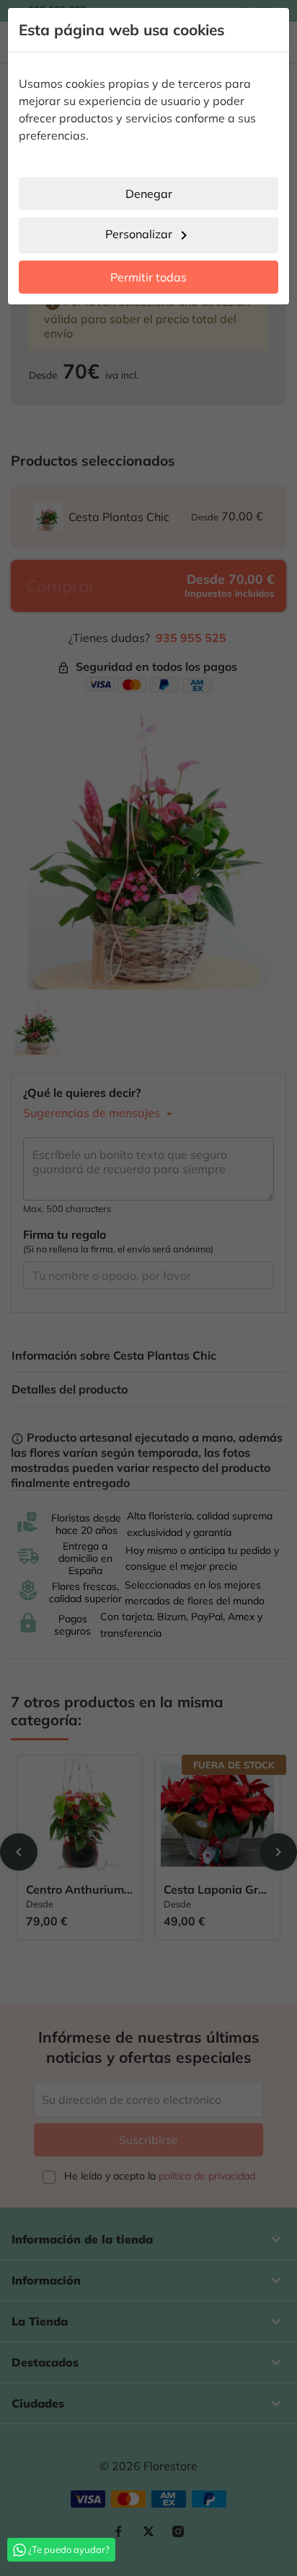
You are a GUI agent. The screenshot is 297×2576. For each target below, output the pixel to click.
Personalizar (149, 235)
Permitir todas (148, 277)
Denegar (149, 194)
